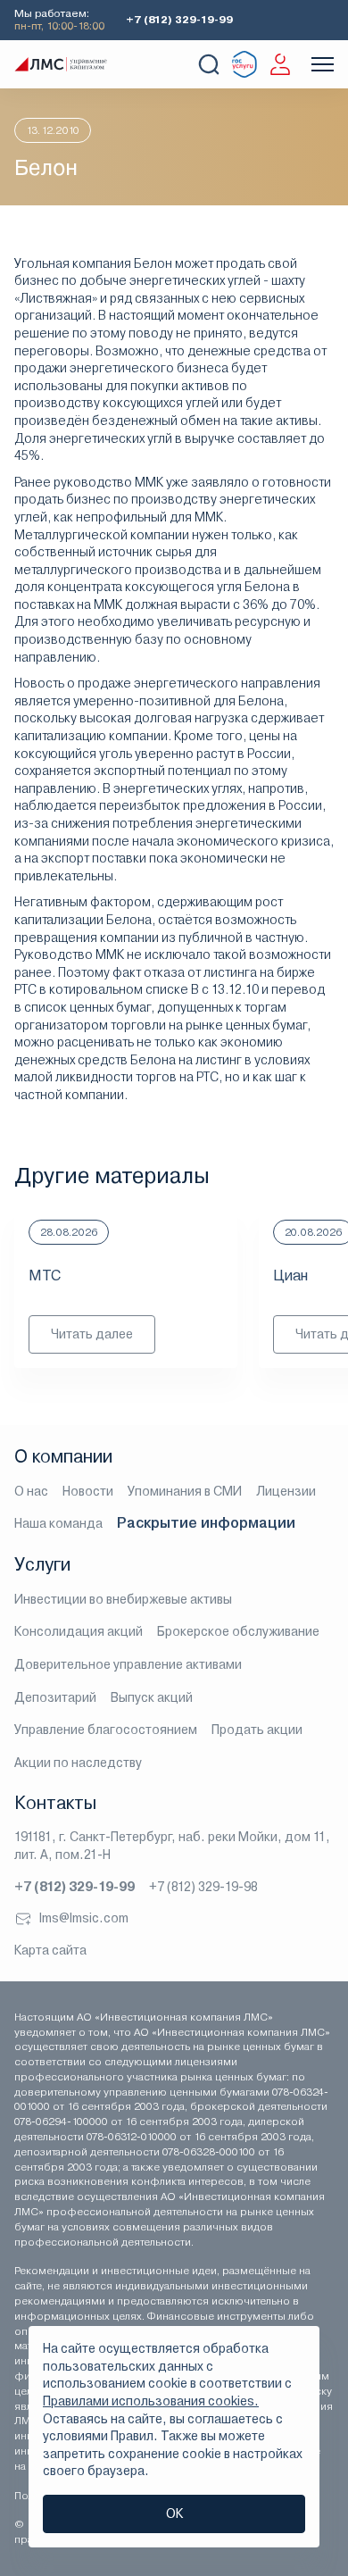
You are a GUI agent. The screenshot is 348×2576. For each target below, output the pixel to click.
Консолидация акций (79, 1631)
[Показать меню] (323, 64)
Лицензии (286, 1491)
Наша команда (58, 1523)
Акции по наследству (78, 1763)
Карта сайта (50, 1950)
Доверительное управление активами (128, 1664)
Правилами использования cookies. (151, 2401)
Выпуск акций (152, 1697)
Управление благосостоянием (106, 1730)
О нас (31, 1491)
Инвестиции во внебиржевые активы (123, 1599)
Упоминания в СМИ (185, 1491)
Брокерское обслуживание (238, 1631)
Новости (88, 1491)
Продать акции (257, 1730)
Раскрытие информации (206, 1523)
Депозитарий (55, 1697)
